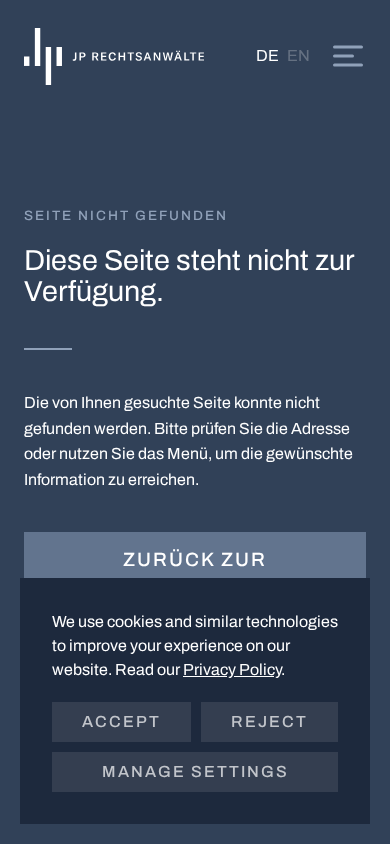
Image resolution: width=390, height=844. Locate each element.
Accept (121, 721)
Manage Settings (195, 771)
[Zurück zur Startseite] (114, 56)
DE (267, 55)
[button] (348, 56)
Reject (269, 721)
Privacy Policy (232, 669)
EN (298, 55)
